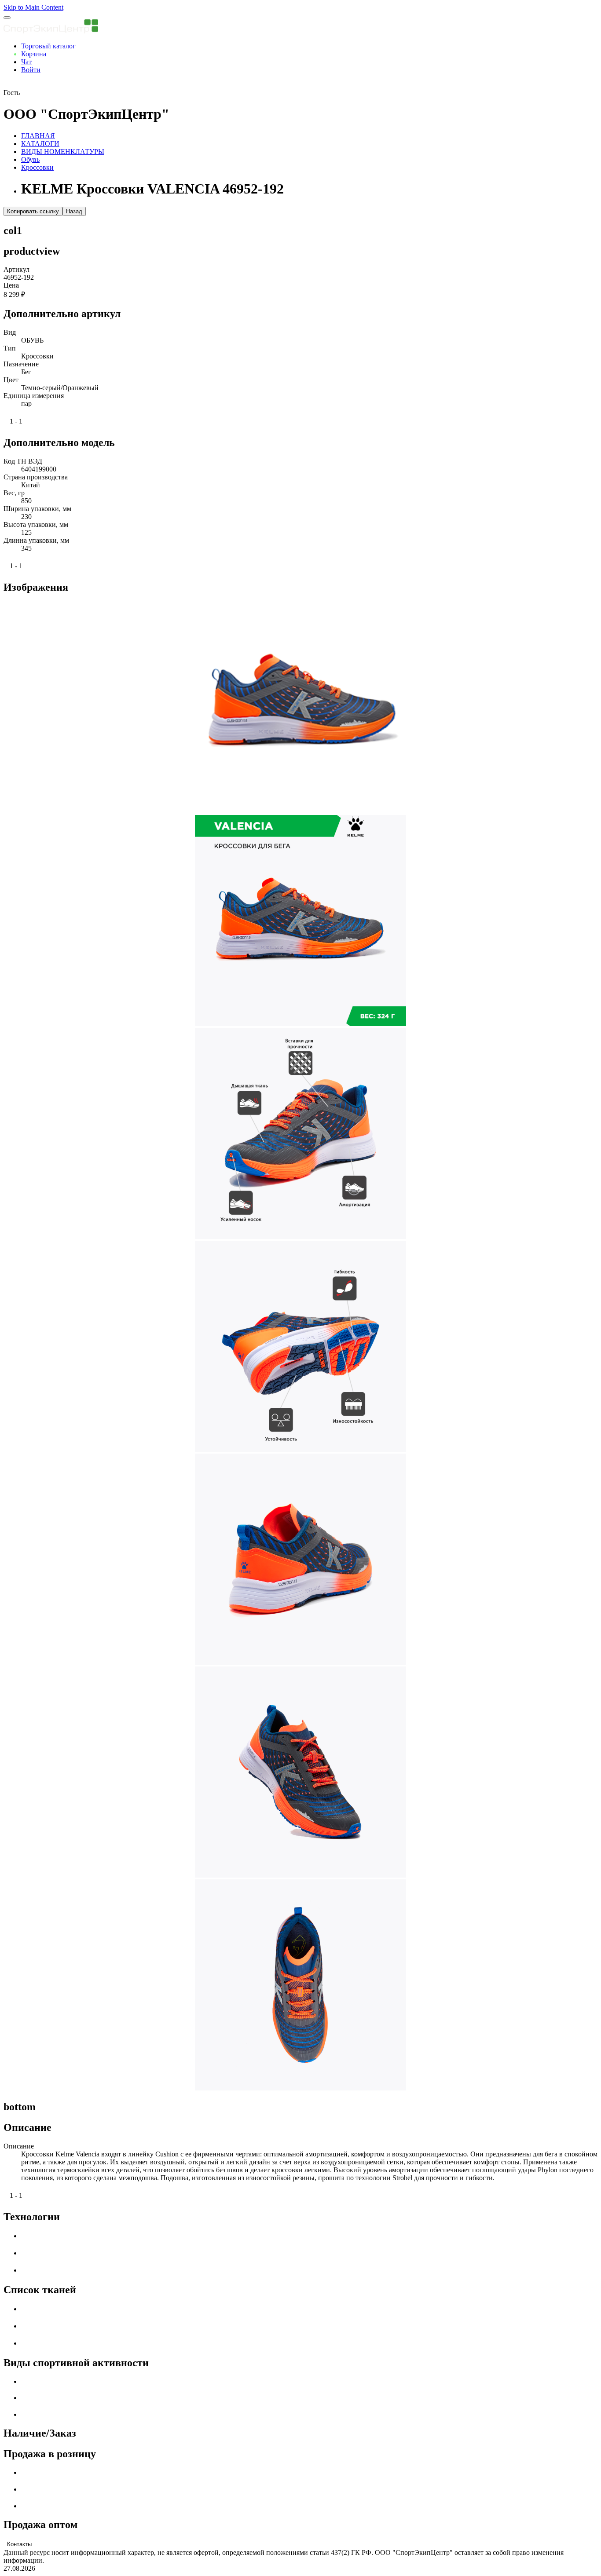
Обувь (30, 159)
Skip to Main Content (33, 7)
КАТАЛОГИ (40, 144)
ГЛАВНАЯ (38, 136)
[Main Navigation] (7, 18)
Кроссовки (37, 167)
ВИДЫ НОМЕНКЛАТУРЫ (63, 152)
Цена (11, 285)
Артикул (16, 269)
